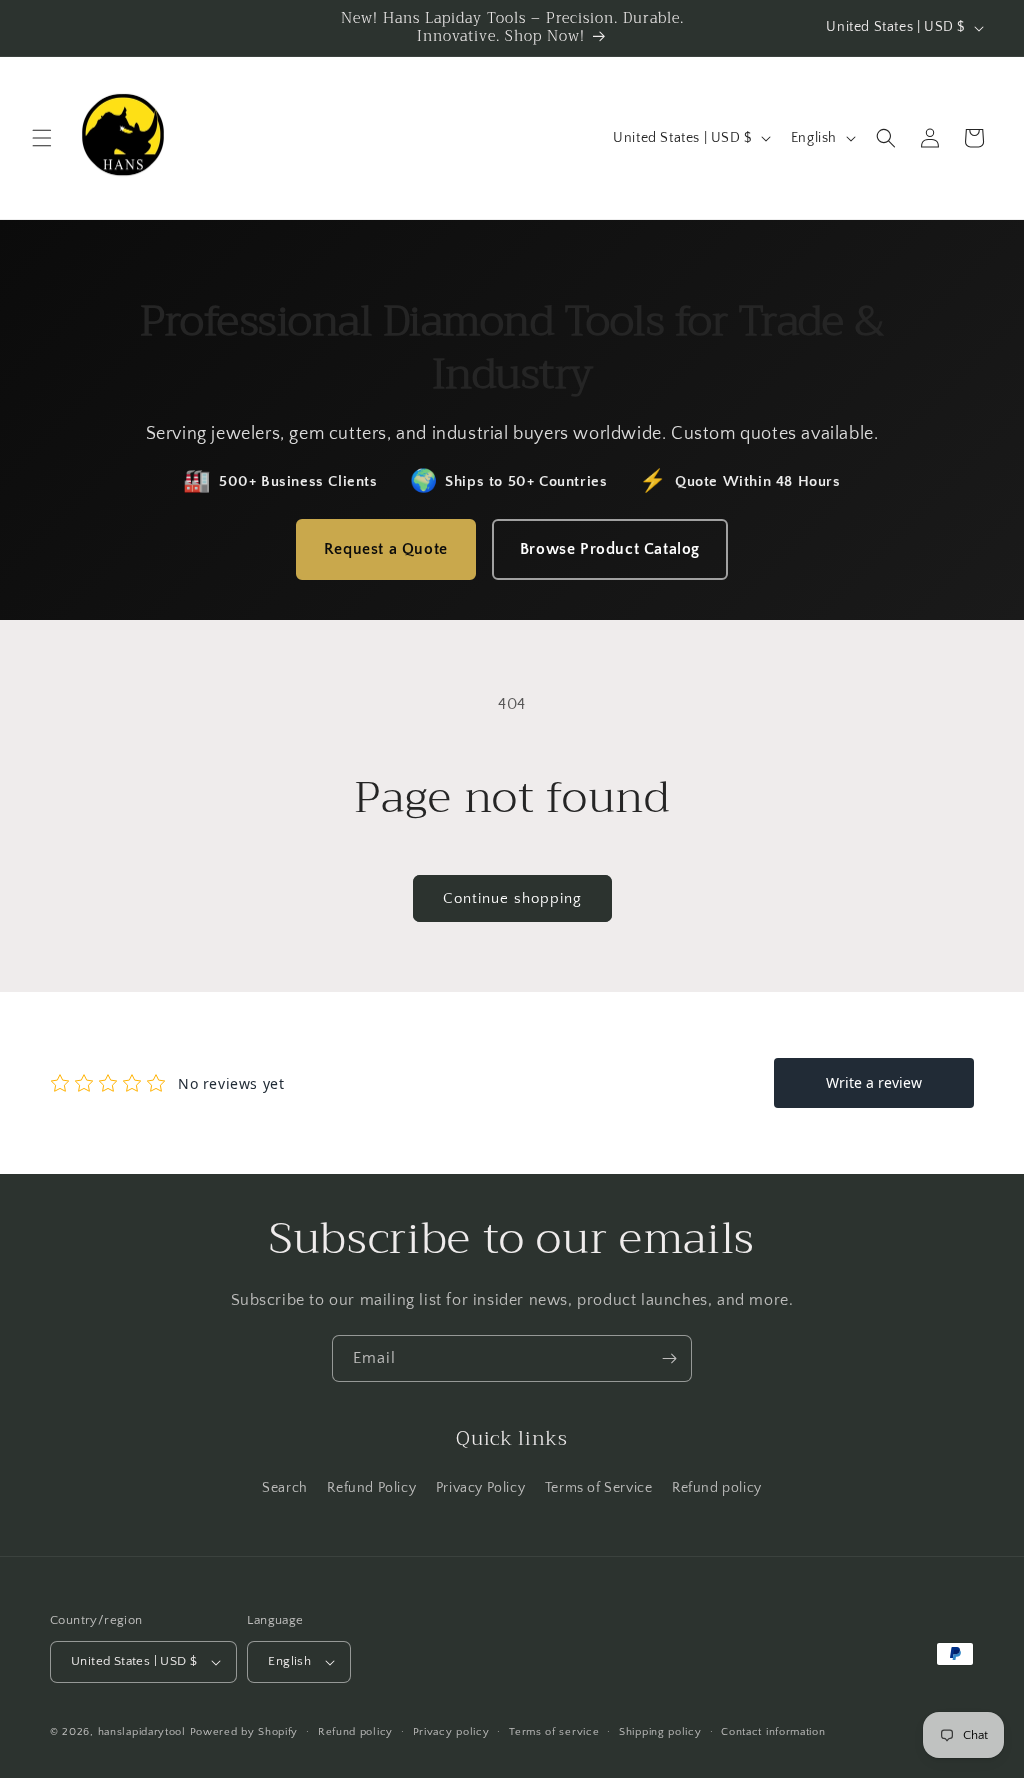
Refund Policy (371, 1488)
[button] (42, 138)
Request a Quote (386, 549)
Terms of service (554, 1732)
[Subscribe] (669, 1358)
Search (285, 1488)
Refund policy (717, 1488)
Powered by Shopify (244, 1732)
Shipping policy (660, 1732)
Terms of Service (599, 1488)
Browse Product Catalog (610, 549)
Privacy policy (451, 1732)
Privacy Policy (480, 1488)
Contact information (773, 1732)
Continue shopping (512, 898)
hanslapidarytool (142, 1732)
